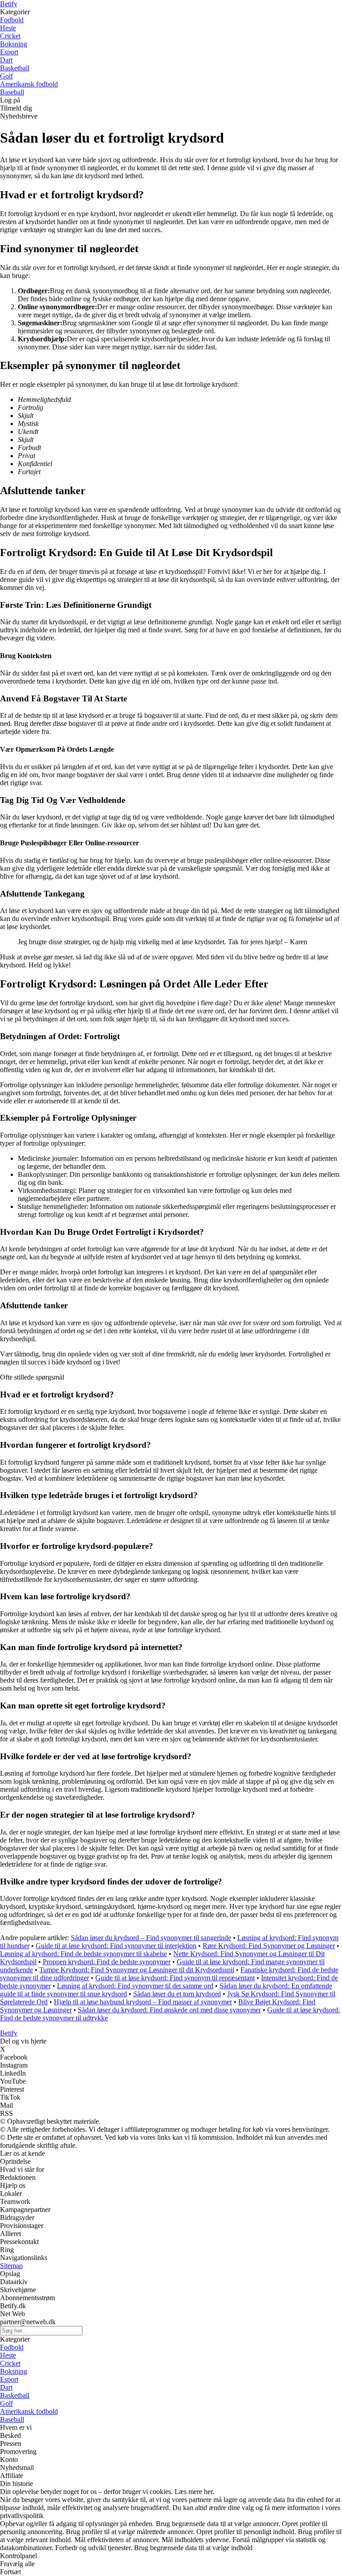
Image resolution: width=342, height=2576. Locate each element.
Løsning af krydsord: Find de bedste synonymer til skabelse (83, 1954)
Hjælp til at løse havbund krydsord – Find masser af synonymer (143, 2002)
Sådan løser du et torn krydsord (177, 1994)
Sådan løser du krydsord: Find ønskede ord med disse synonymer (169, 2010)
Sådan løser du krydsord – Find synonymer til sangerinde (151, 1938)
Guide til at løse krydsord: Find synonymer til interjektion (116, 1946)
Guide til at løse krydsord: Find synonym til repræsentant (175, 1978)
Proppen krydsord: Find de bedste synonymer (107, 1962)
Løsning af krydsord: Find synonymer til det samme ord (135, 1986)
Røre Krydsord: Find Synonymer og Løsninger (269, 1946)
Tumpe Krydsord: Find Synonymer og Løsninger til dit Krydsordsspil (137, 1970)
